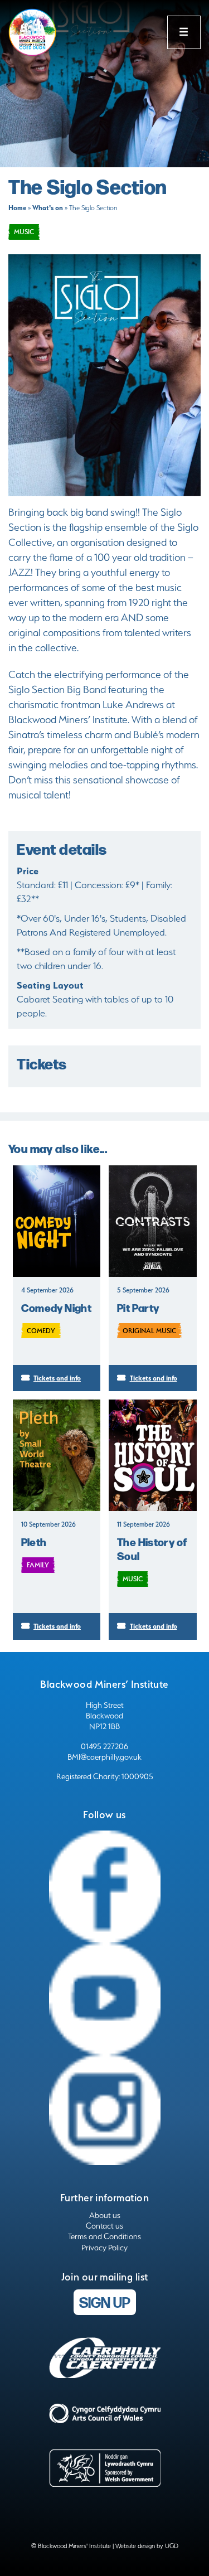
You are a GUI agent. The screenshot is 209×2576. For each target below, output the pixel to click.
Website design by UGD (147, 2546)
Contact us (104, 2226)
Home (17, 208)
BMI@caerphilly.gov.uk (104, 1757)
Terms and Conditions (104, 2236)
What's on (48, 208)
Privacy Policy (104, 2248)
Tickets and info (57, 1378)
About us (105, 2215)
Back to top (165, 2554)
